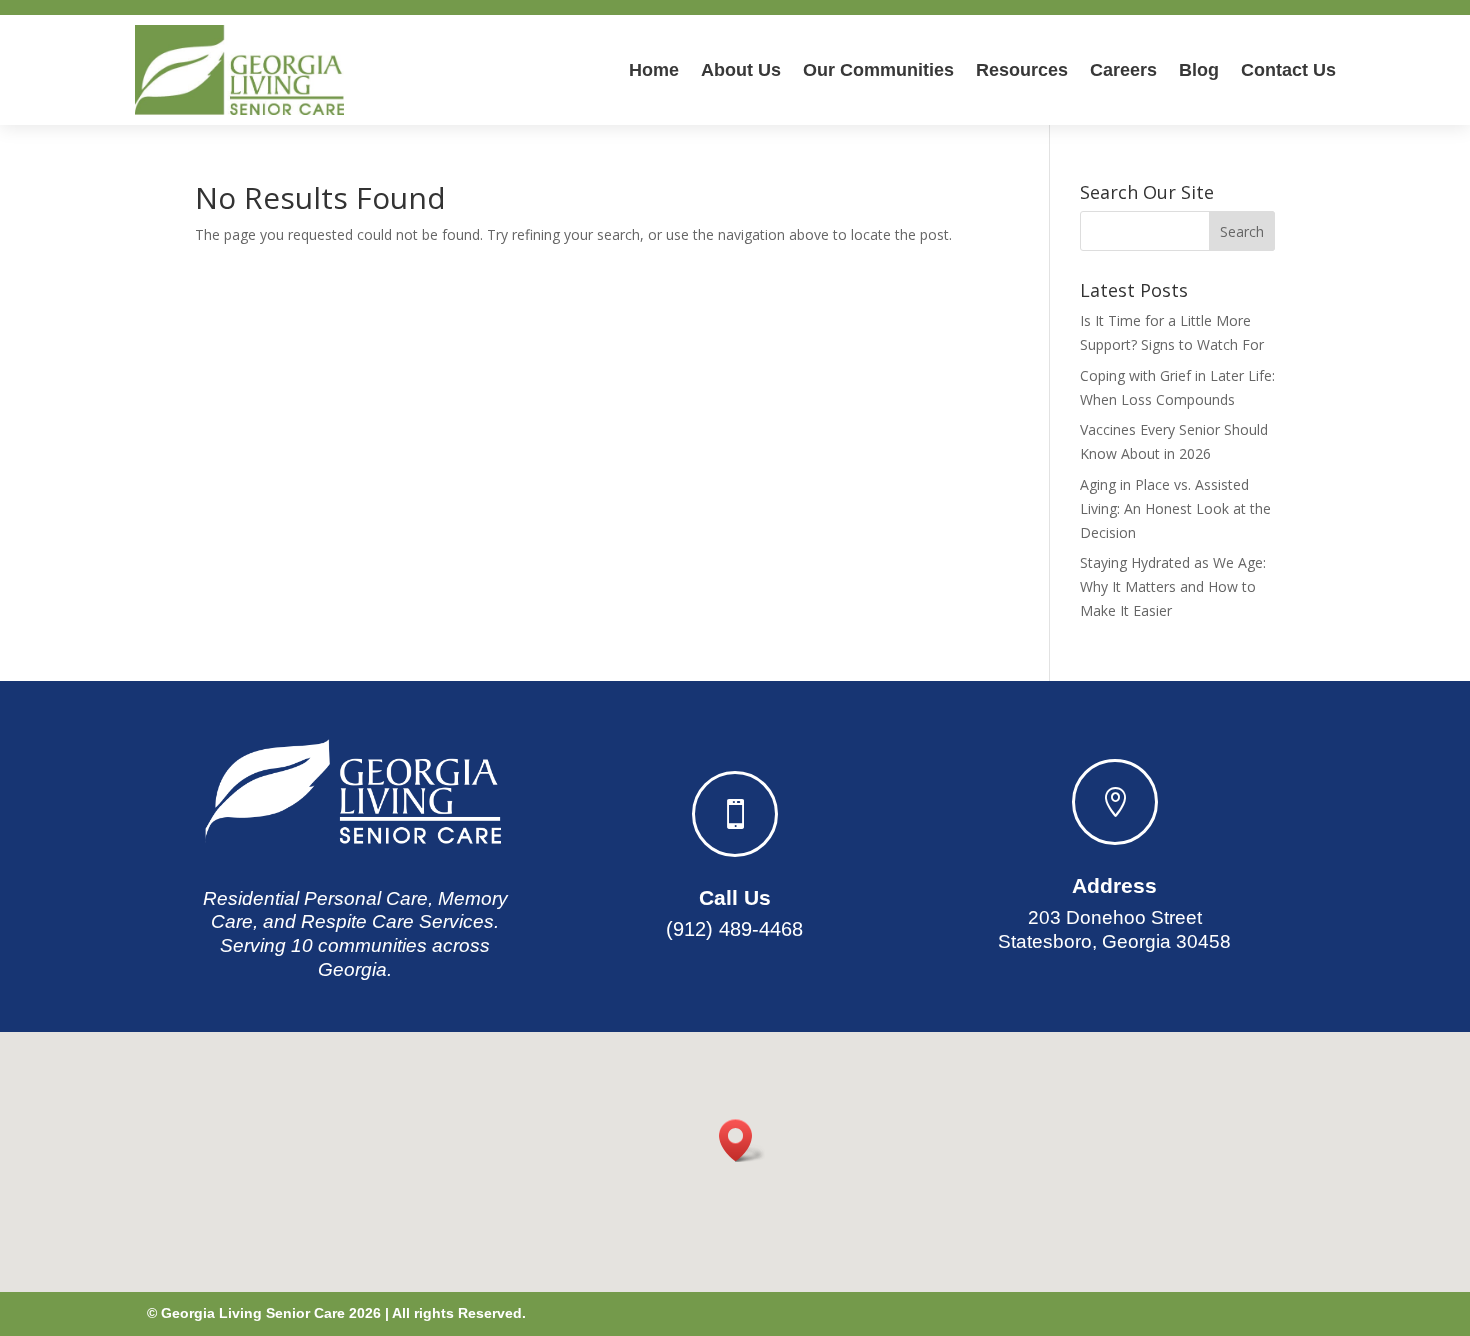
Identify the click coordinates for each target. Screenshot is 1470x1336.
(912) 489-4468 (734, 929)
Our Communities (878, 70)
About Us (741, 70)
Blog (1199, 70)
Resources (1022, 70)
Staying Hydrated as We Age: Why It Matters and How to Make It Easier (1173, 586)
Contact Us (1288, 70)
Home (654, 70)
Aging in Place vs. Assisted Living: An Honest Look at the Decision (1175, 508)
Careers (1123, 70)
